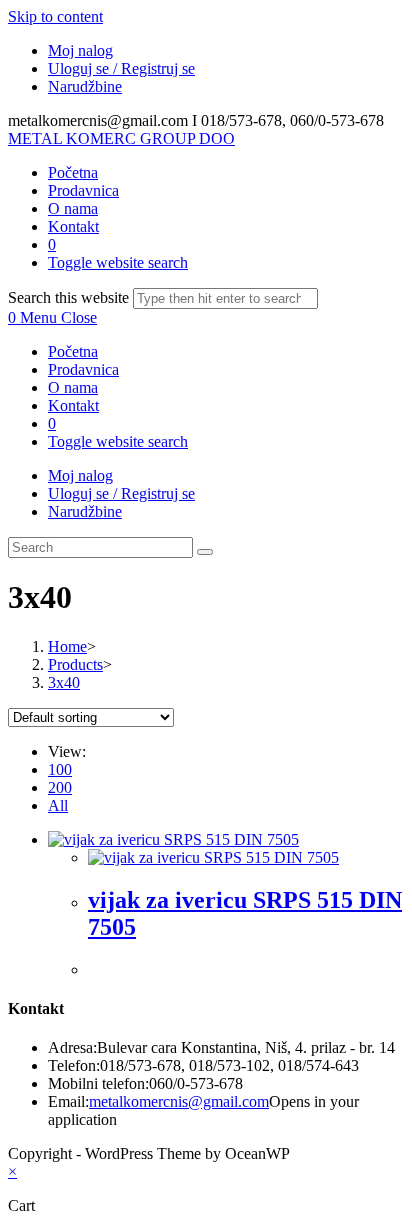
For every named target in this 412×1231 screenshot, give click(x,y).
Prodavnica (83, 369)
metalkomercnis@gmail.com (179, 1101)
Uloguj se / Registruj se (121, 68)
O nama (73, 387)
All (58, 805)
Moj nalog (80, 50)
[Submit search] (205, 552)
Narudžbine (85, 86)
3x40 (64, 682)
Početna (73, 351)
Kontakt (73, 405)
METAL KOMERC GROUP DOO (121, 138)
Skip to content (55, 16)
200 (60, 787)
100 (60, 769)
